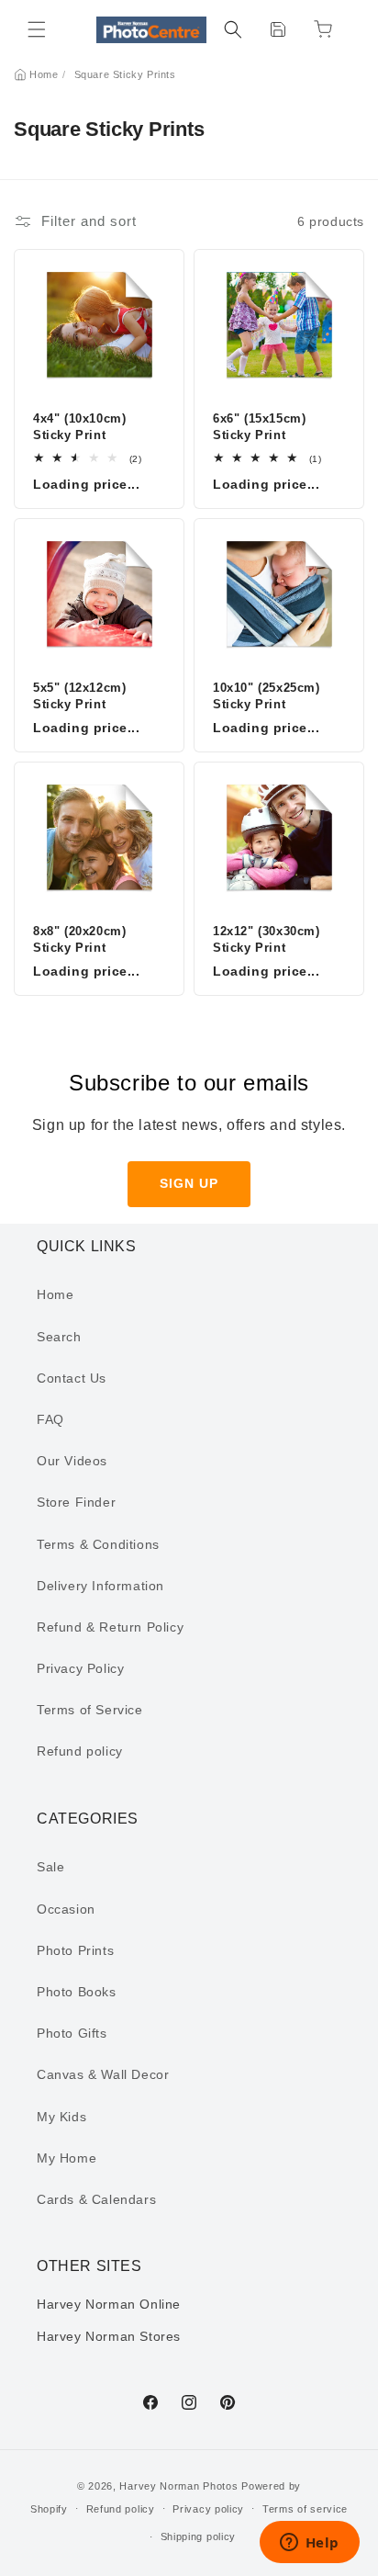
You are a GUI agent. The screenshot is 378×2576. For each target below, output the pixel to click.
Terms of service (305, 2509)
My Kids (61, 2117)
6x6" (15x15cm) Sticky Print (259, 427)
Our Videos (72, 1461)
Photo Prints (75, 1950)
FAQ (50, 1419)
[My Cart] (323, 29)
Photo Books (77, 1992)
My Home (67, 2158)
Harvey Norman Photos (178, 2486)
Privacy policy (208, 2509)
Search (59, 1337)
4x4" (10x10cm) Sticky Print (79, 427)
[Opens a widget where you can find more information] (309, 2544)
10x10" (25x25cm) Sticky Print (267, 696)
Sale (50, 1867)
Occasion (66, 1909)
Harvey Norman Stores (109, 2336)
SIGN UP (189, 1183)
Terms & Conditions (98, 1544)
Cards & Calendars (96, 2199)
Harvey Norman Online (109, 2304)
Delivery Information (100, 1586)
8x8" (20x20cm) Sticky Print (79, 939)
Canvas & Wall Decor (103, 2074)
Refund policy (80, 1751)
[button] (37, 29)
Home (44, 74)
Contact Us (72, 1378)
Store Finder (76, 1502)
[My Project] (278, 29)
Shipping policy (199, 2536)
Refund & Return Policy (110, 1627)
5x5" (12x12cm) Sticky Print (79, 696)
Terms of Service (90, 1710)
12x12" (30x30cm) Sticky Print (267, 939)
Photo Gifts (72, 2033)
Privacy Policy (80, 1668)
